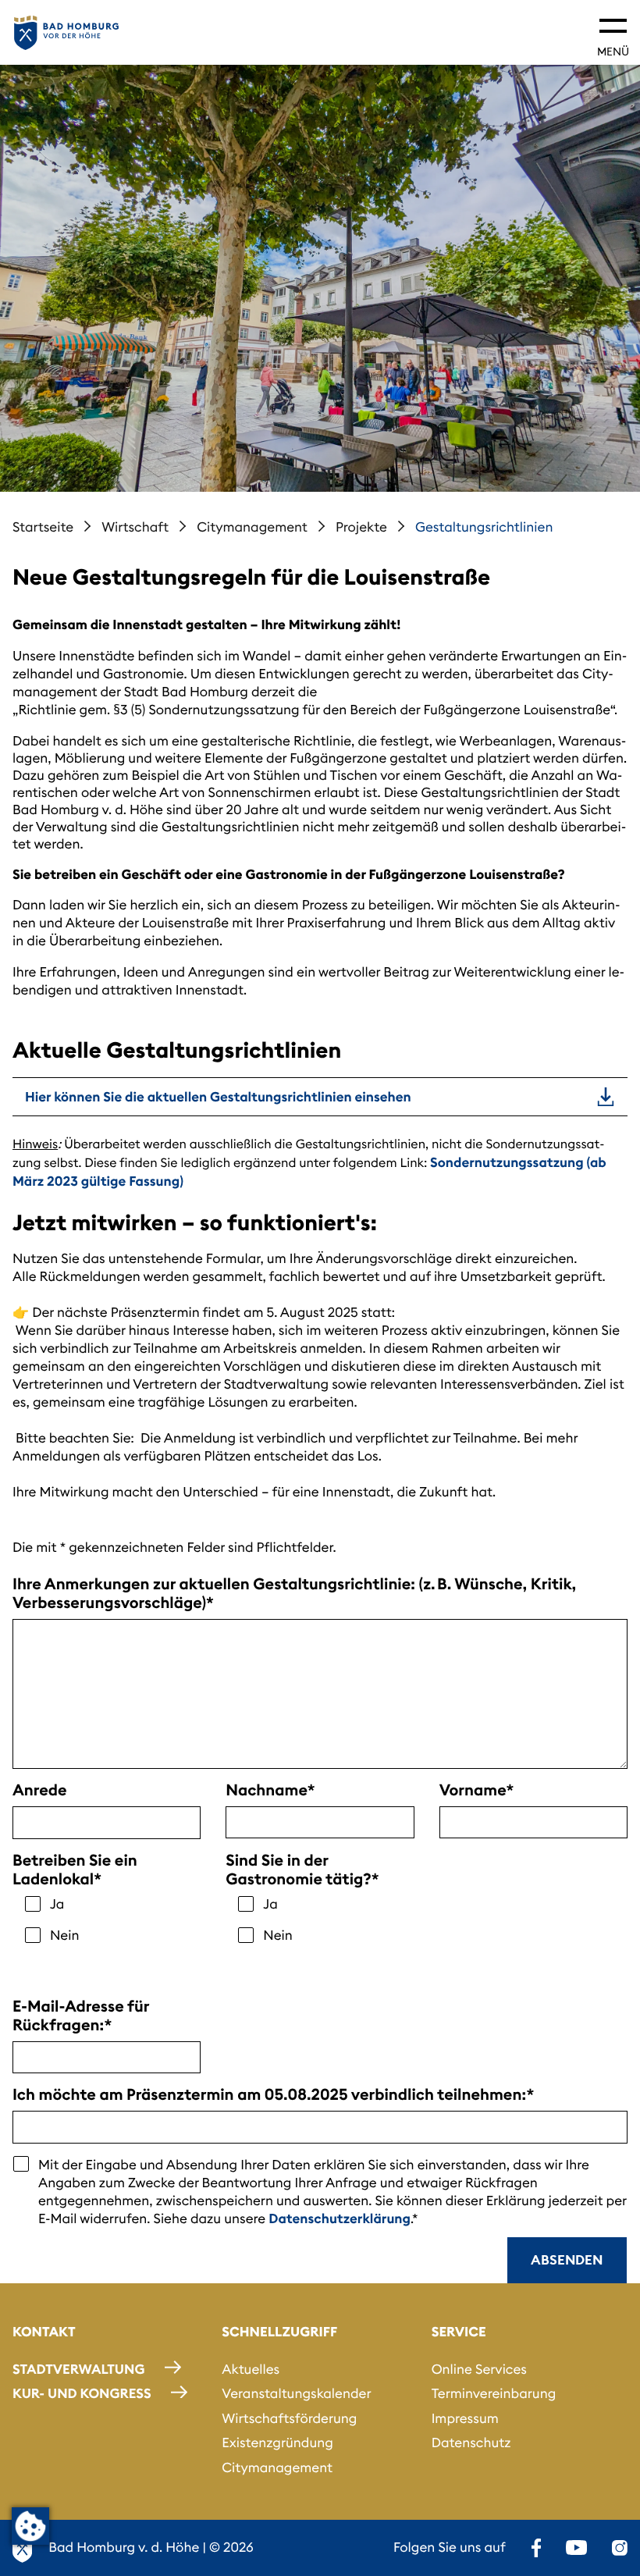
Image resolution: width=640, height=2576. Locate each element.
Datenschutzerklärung (340, 2218)
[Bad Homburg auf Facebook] (536, 2548)
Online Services (479, 2369)
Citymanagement (252, 527)
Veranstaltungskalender (296, 2393)
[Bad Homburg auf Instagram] (620, 2548)
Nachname (266, 1791)
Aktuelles (251, 2369)
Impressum (465, 2418)
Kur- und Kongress (82, 2393)
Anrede (40, 1791)
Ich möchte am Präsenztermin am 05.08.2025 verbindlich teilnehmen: (269, 2095)
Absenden (567, 2260)
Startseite (43, 527)
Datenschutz (471, 2443)
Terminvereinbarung (494, 2393)
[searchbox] (28, 1824)
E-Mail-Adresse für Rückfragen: (81, 2016)
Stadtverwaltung (78, 2369)
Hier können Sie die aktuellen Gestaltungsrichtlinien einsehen (218, 1097)
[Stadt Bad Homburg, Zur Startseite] (66, 33)
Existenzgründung (277, 2443)
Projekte (361, 527)
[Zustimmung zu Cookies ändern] (30, 2526)
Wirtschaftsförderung (289, 2418)
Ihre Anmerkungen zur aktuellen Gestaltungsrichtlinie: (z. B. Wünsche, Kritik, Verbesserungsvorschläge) (294, 1594)
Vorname (473, 1791)
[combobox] (107, 1823)
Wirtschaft (135, 527)
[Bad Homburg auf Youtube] (576, 2548)
